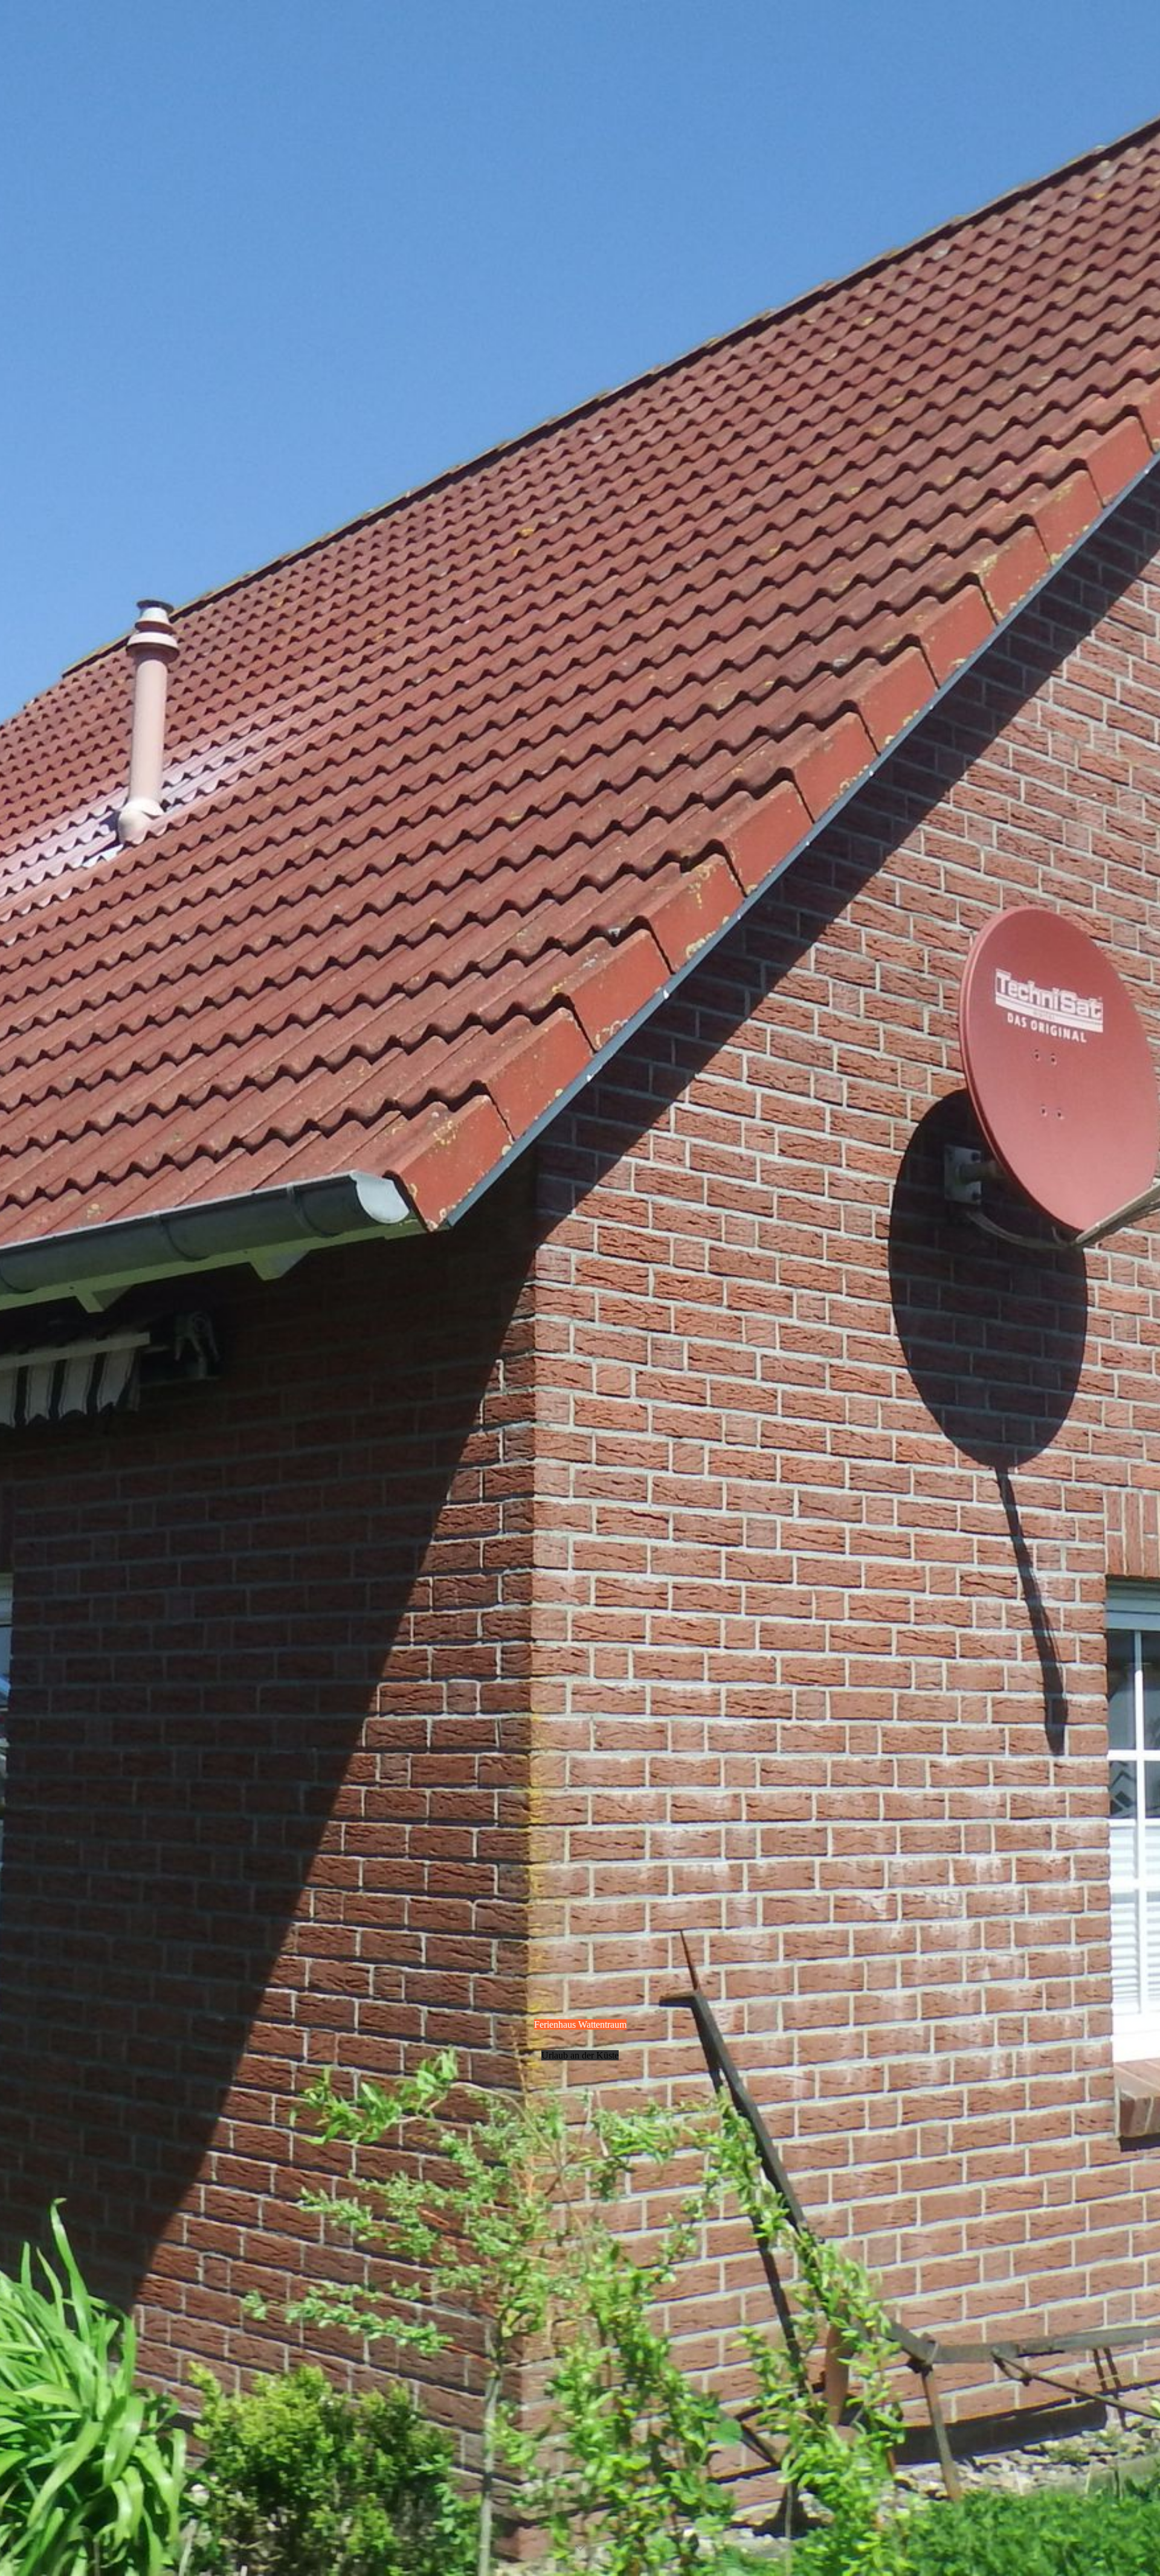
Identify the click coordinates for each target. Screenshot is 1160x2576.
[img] (580, 1288)
